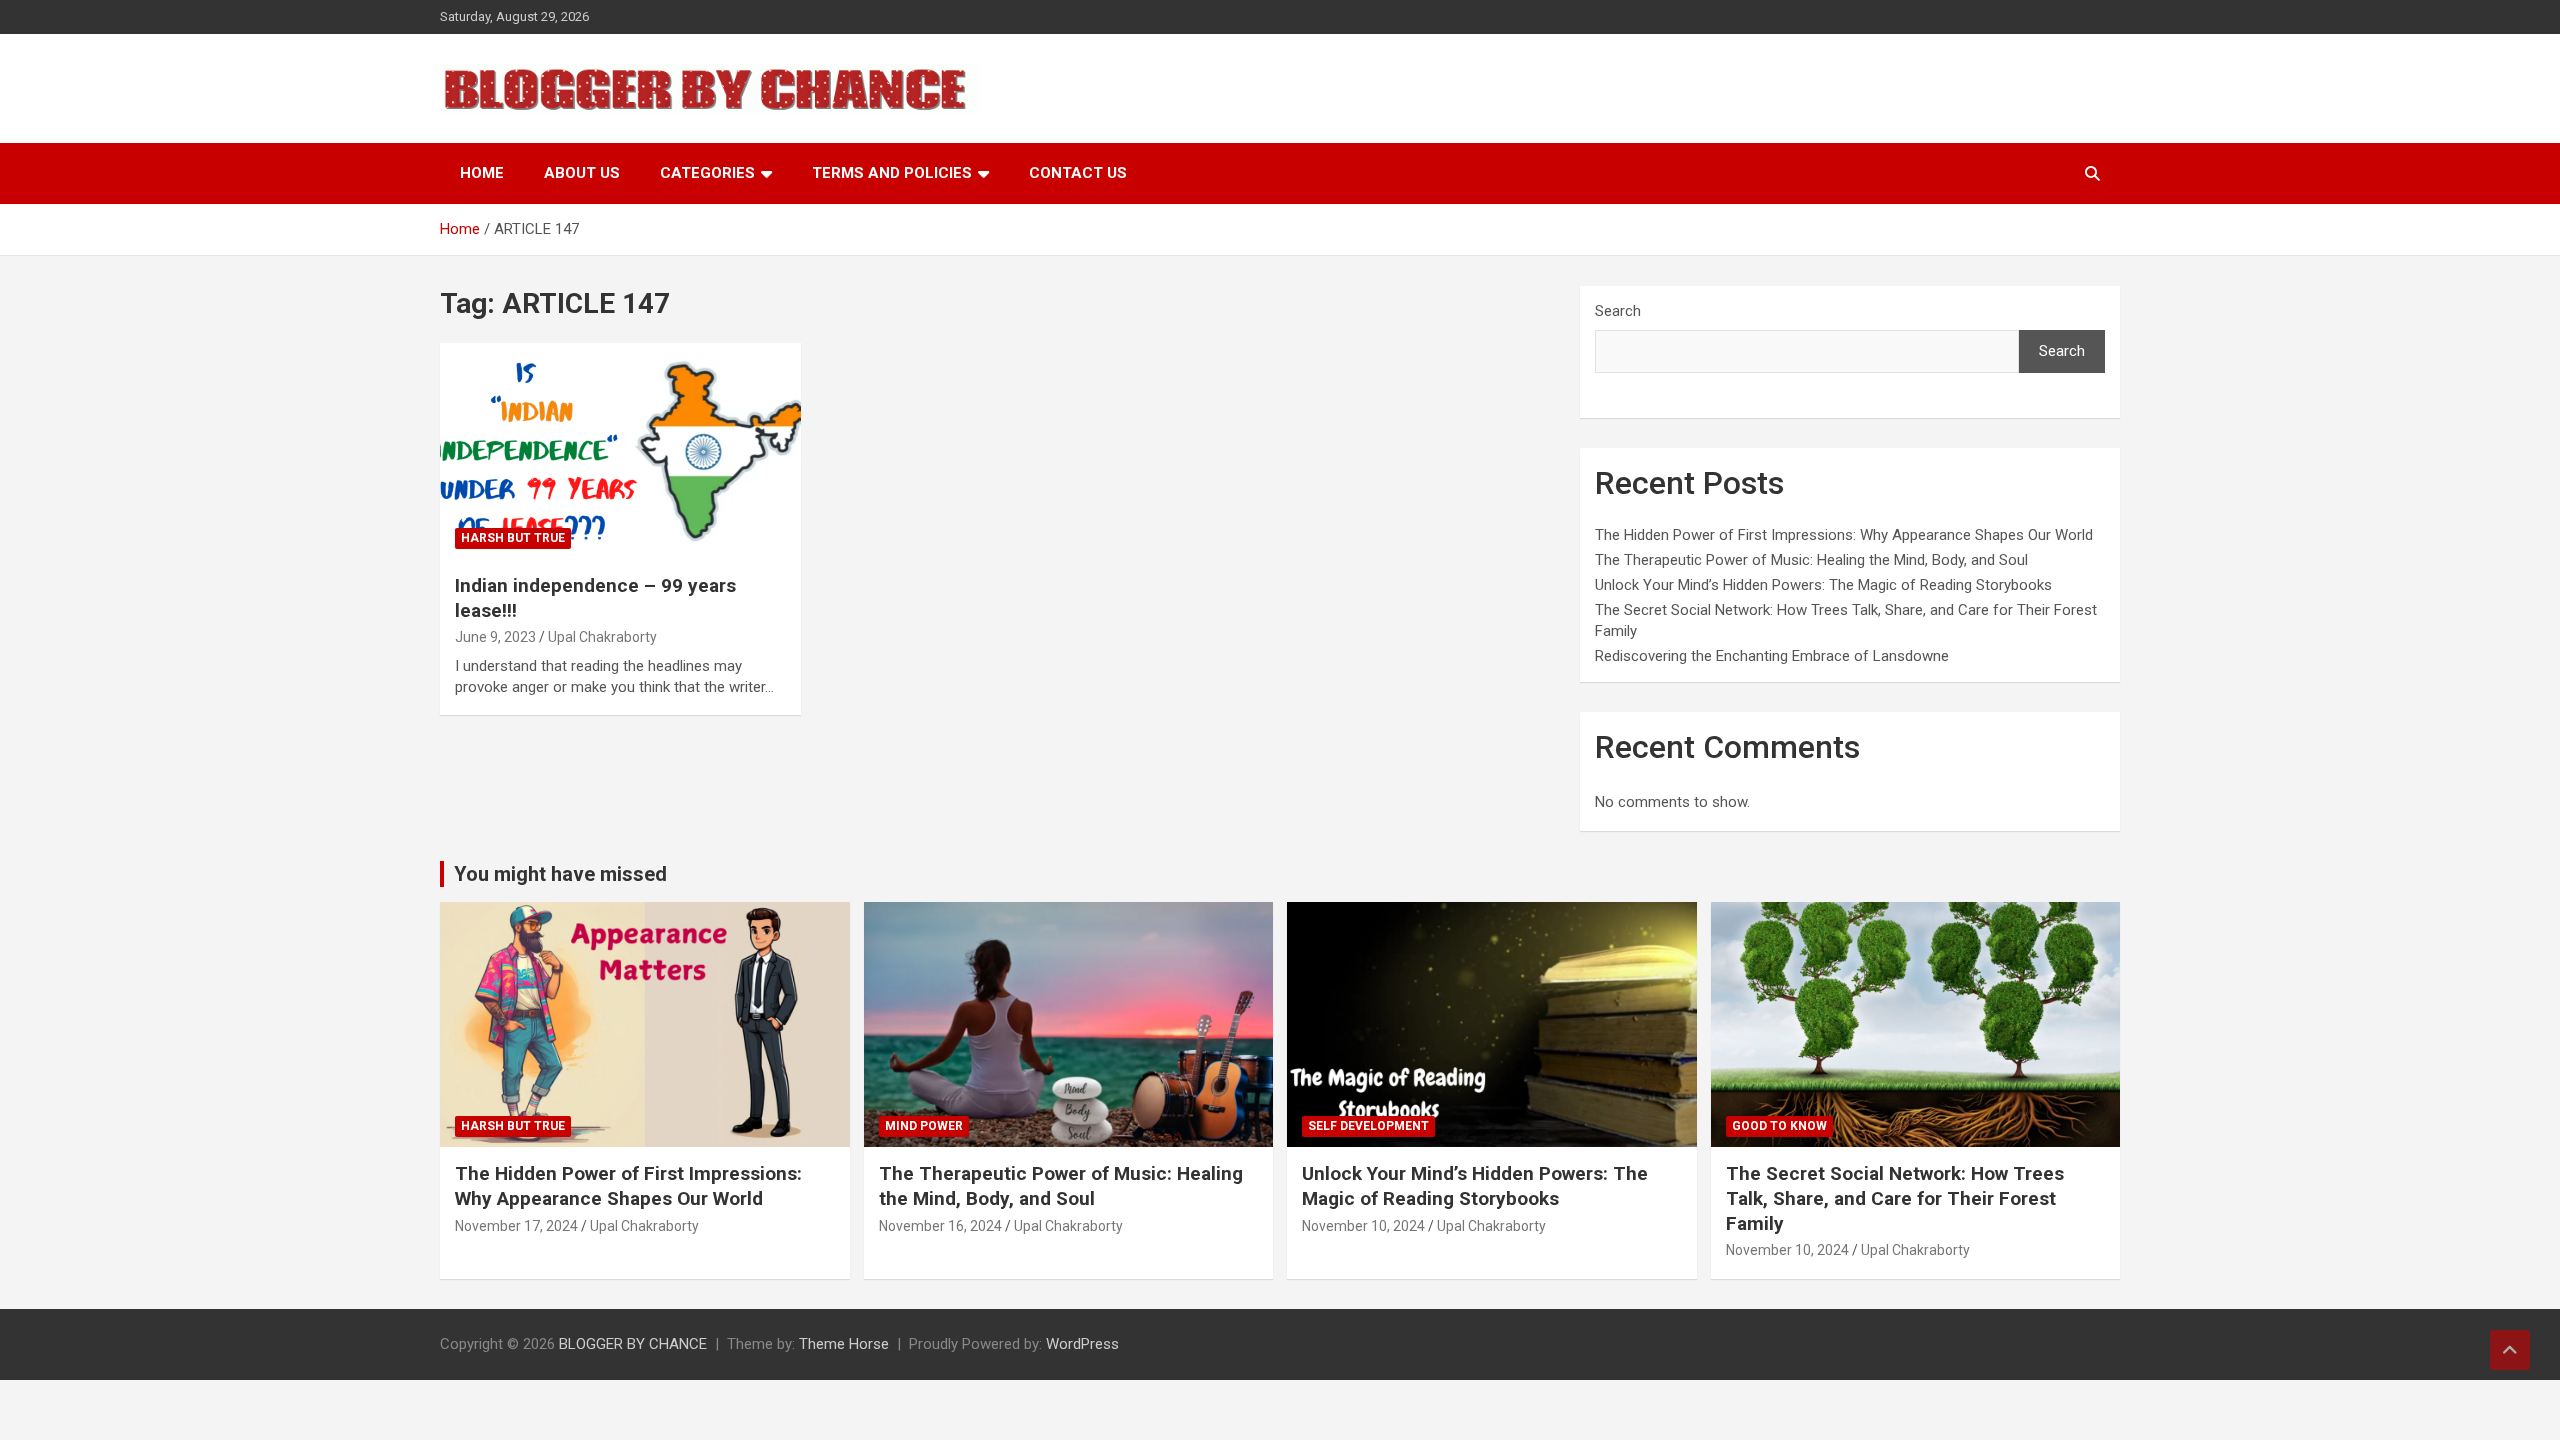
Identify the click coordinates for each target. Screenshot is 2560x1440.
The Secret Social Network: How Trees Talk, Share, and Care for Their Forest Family (1895, 1198)
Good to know (1779, 1126)
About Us (582, 173)
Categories (707, 173)
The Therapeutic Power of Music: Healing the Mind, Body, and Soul (1811, 560)
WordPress (1082, 1344)
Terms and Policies (892, 173)
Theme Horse (844, 1344)
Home (482, 173)
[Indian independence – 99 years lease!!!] (620, 451)
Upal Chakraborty (602, 637)
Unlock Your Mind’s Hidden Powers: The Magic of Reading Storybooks (1823, 585)
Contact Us (1078, 173)
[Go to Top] (2510, 1350)
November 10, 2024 (1363, 1226)
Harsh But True (513, 538)
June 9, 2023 (495, 637)
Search (1618, 311)
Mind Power (924, 1126)
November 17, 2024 (516, 1226)
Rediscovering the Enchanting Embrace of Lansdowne (1772, 656)
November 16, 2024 (940, 1226)
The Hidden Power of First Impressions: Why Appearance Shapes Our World (1844, 535)
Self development (1368, 1126)
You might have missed (560, 874)
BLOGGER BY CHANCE (633, 1344)
